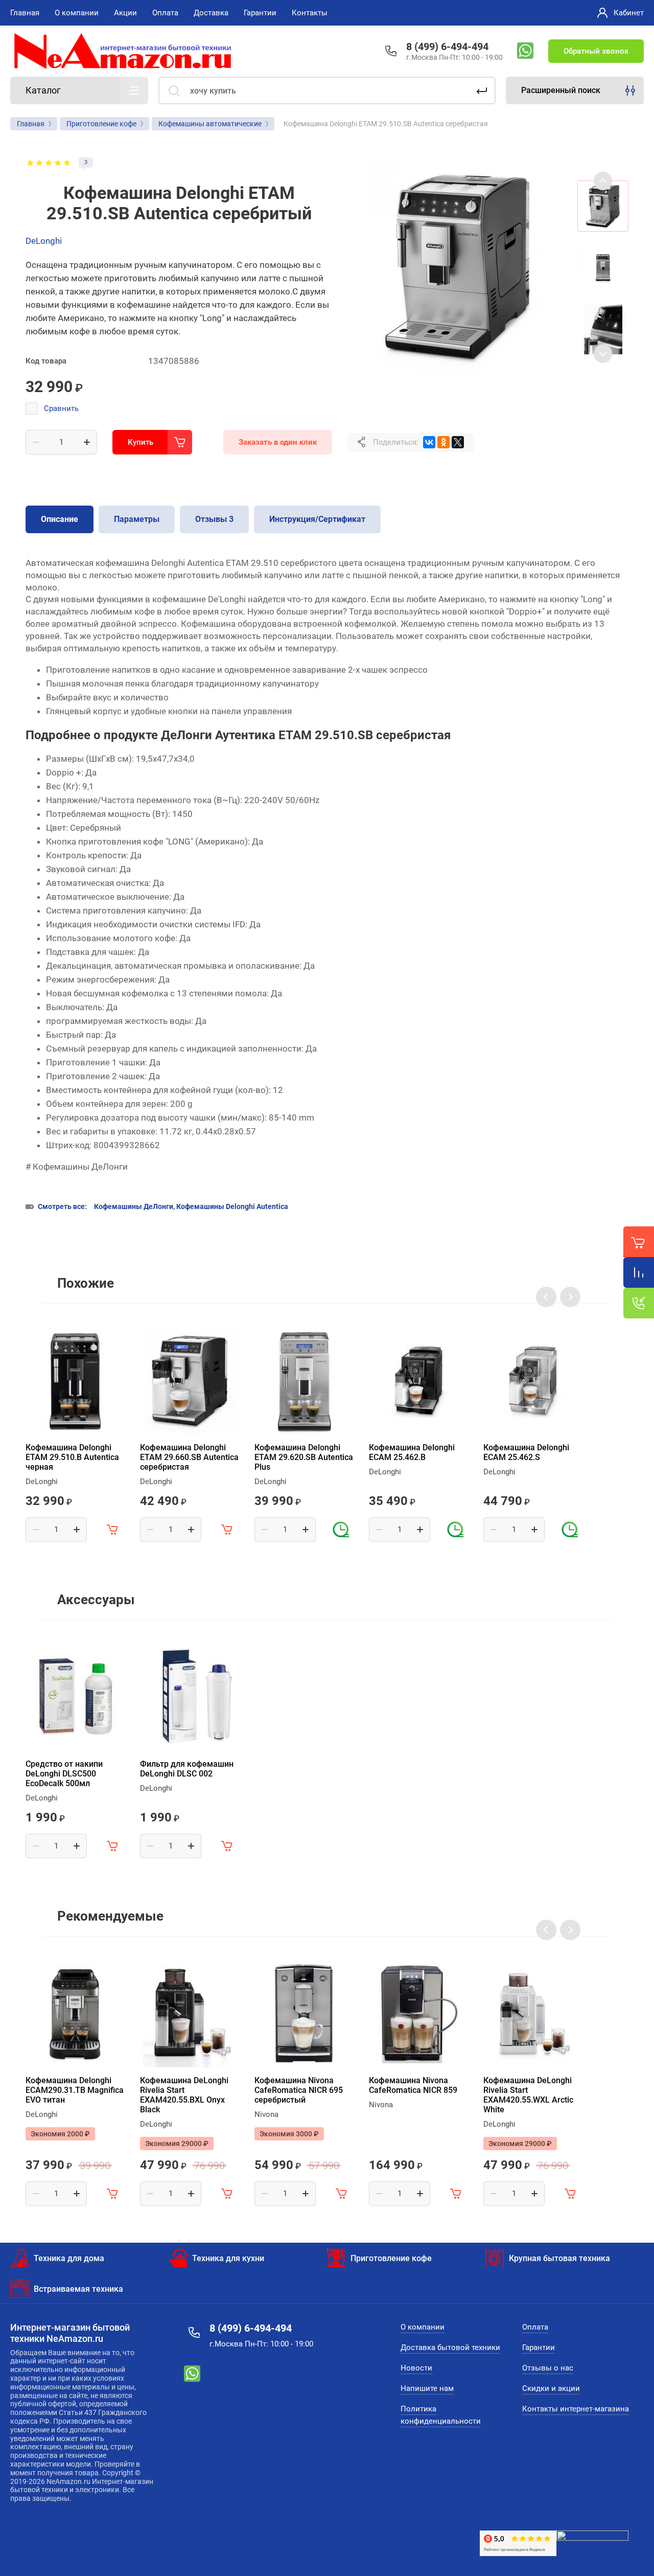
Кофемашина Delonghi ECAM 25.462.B (412, 1452)
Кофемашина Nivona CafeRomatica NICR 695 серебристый (299, 2090)
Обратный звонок (596, 51)
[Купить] (112, 1530)
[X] (458, 442)
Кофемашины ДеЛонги (134, 1206)
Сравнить (61, 408)
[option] (457, 267)
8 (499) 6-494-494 (447, 47)
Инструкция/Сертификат (317, 519)
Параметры (137, 519)
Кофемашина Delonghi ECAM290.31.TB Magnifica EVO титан (75, 2090)
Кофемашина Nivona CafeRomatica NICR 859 (413, 2085)
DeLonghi (44, 241)
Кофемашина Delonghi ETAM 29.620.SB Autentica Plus (304, 1457)
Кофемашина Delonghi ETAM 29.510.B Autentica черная (72, 1457)
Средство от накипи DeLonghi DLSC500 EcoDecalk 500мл (64, 1774)
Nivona (266, 2114)
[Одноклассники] (443, 442)
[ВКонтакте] (429, 442)
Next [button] (603, 354)
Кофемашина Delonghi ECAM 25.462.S (526, 1452)
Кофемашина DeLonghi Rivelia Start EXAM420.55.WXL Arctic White (528, 2095)
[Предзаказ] (341, 1530)
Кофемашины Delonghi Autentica (232, 1206)
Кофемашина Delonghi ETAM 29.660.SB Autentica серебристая (189, 1457)
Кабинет (629, 13)
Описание (60, 519)
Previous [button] (603, 181)
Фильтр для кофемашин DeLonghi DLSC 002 (187, 1769)
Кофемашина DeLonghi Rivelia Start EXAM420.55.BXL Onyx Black (184, 2095)
